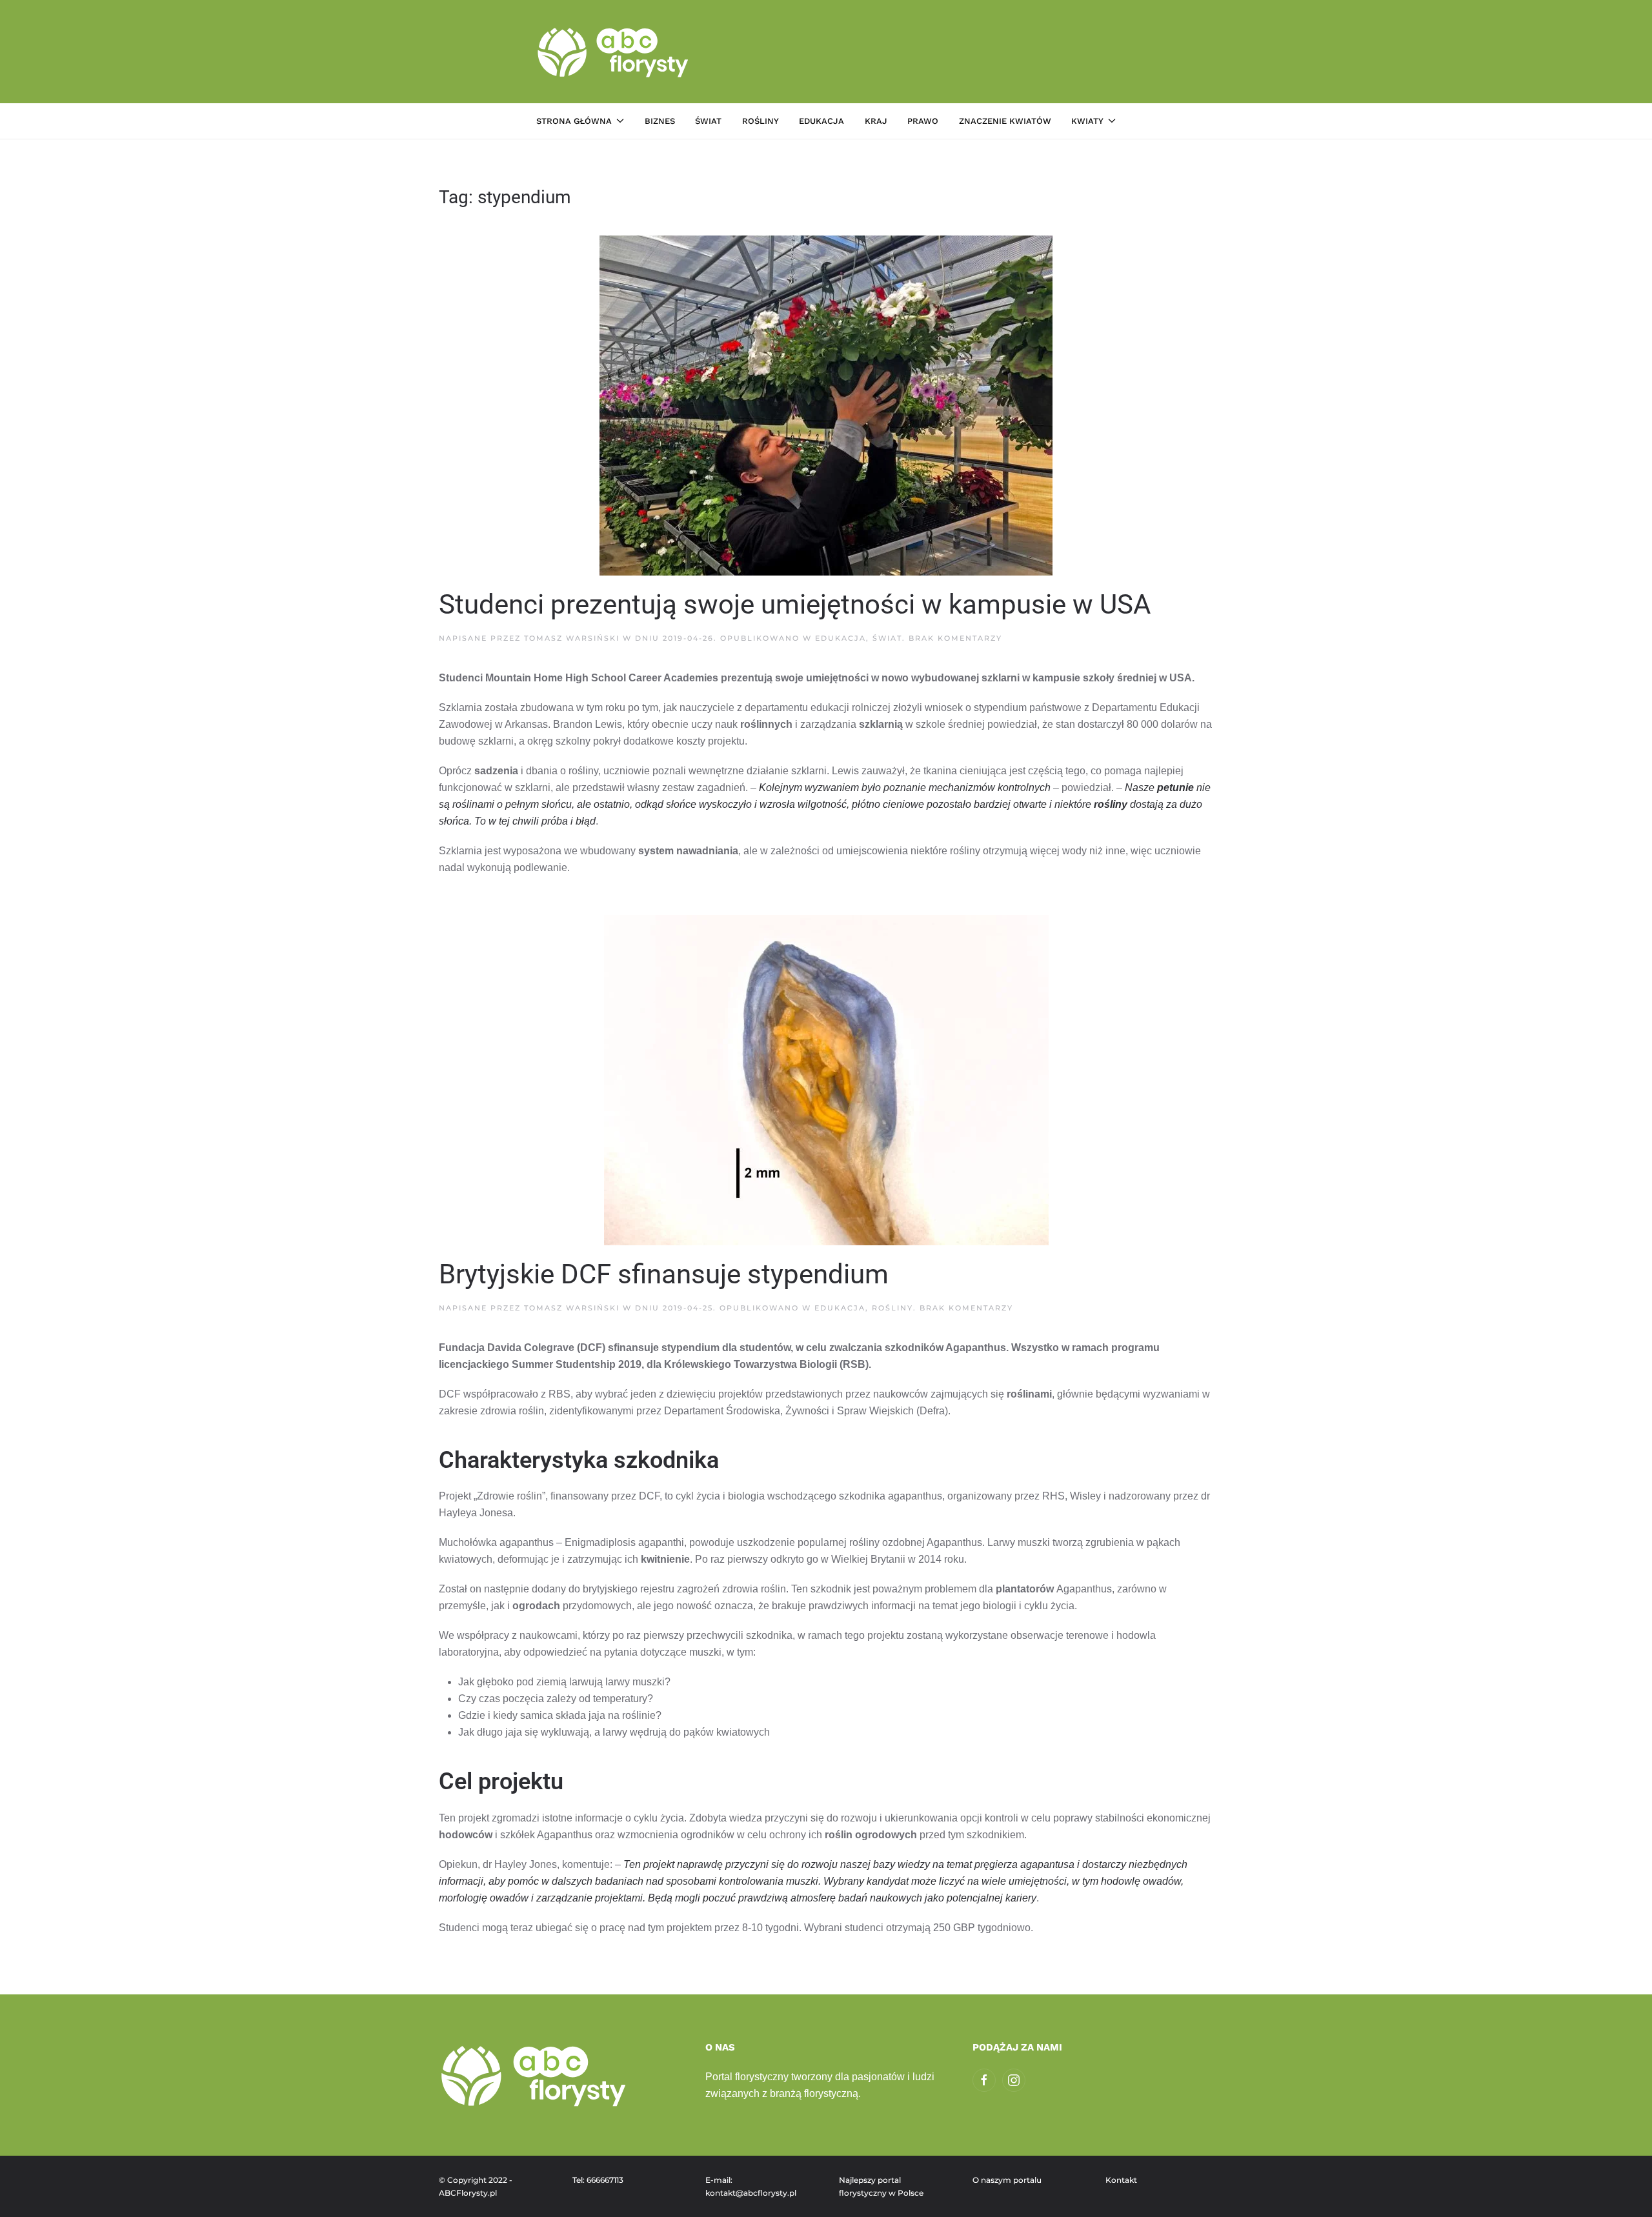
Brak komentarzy (955, 638)
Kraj (876, 121)
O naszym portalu (1007, 2180)
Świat (708, 121)
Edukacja (821, 121)
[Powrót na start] (615, 52)
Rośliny (761, 121)
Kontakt (1121, 2180)
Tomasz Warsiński (572, 638)
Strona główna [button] (574, 121)
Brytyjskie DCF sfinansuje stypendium (664, 1274)
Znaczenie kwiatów (1005, 121)
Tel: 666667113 (598, 2180)
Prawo (923, 121)
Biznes (660, 121)
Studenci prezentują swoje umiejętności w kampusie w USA (795, 604)
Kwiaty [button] (1087, 121)
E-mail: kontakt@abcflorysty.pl (751, 2186)
